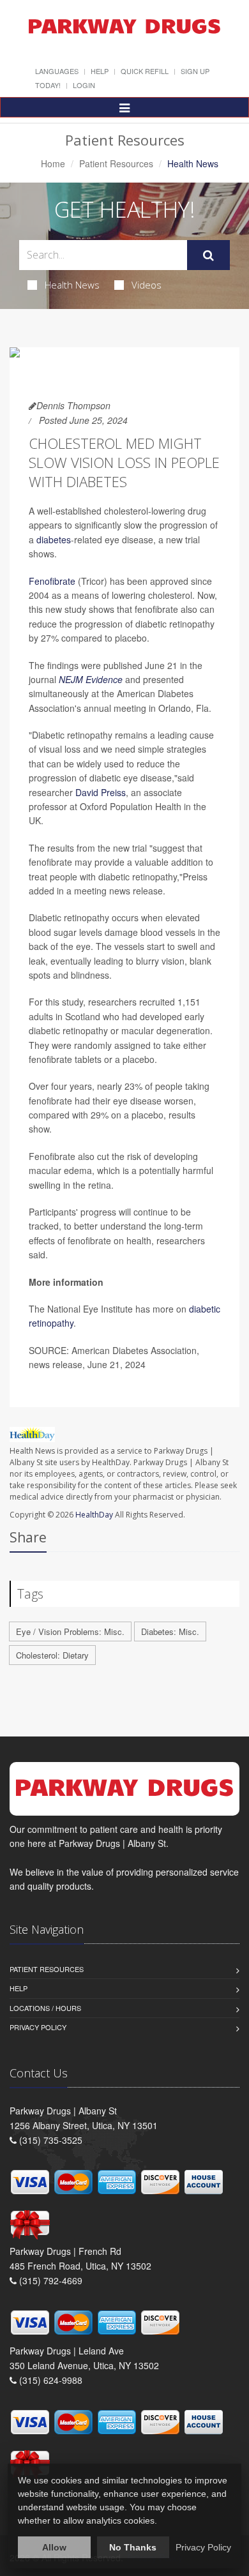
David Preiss (101, 792)
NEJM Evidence (91, 679)
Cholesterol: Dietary (52, 1655)
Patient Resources (116, 163)
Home (53, 163)
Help (100, 71)
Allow (54, 2547)
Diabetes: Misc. (170, 1631)
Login (84, 85)
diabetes (54, 539)
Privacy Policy (38, 2027)
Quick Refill (145, 71)
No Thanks (133, 2547)
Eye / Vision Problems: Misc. (70, 1631)
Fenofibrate (52, 581)
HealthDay (94, 1515)
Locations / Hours (45, 2008)
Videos (147, 285)
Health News (72, 285)
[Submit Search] (208, 255)
